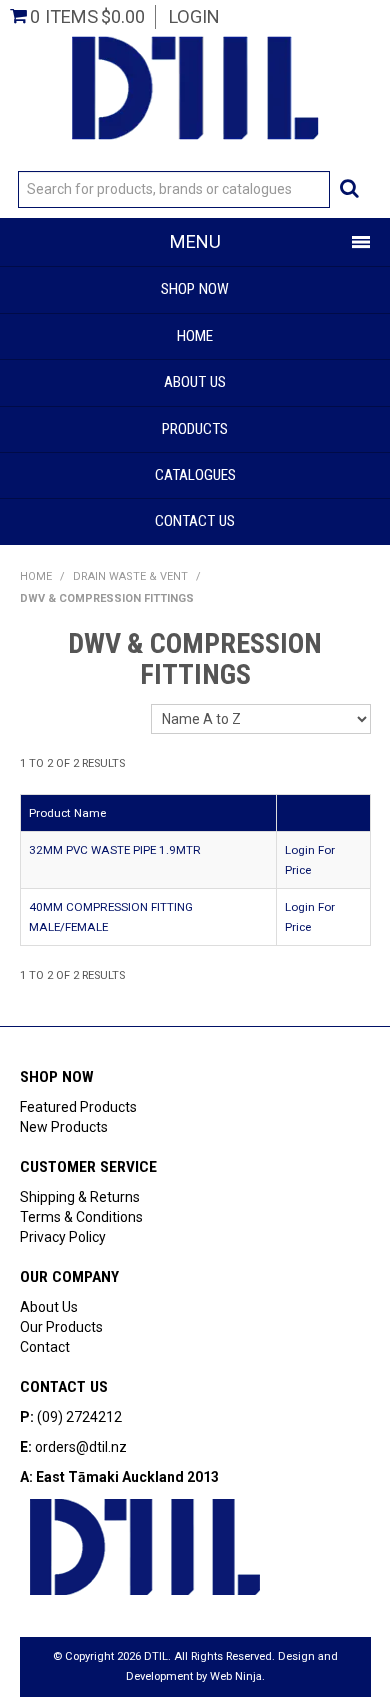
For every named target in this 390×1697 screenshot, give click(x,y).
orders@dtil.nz (81, 1447)
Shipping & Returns (80, 1197)
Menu (195, 241)
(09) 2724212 (79, 1417)
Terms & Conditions (81, 1217)
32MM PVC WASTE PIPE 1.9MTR (115, 850)
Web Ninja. (237, 1676)
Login (194, 16)
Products (195, 429)
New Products (64, 1127)
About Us (195, 382)
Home (195, 336)
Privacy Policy (63, 1237)
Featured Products (78, 1107)
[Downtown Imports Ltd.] (195, 86)
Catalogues (195, 475)
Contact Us (195, 521)
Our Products (61, 1327)
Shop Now (195, 289)
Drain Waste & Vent (130, 576)
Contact (45, 1347)
